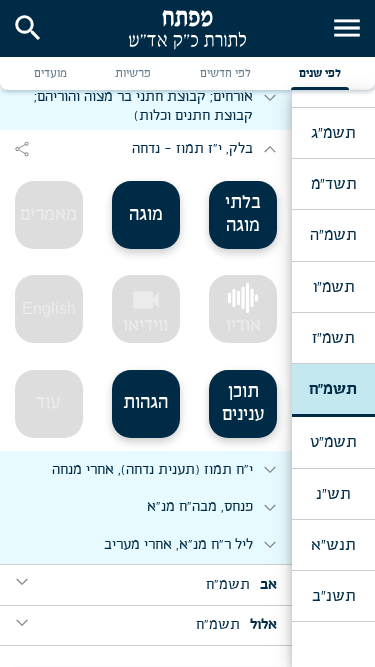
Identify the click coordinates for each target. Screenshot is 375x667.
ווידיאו (145, 310)
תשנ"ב (333, 596)
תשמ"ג (333, 133)
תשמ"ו (333, 287)
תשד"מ (333, 184)
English (49, 308)
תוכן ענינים (243, 403)
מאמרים (48, 215)
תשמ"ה (333, 235)
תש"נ (333, 494)
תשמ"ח (333, 389)
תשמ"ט (333, 442)
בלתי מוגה (243, 214)
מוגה (146, 215)
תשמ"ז (333, 338)
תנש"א (333, 545)
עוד (48, 403)
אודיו (243, 326)
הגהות (145, 403)
